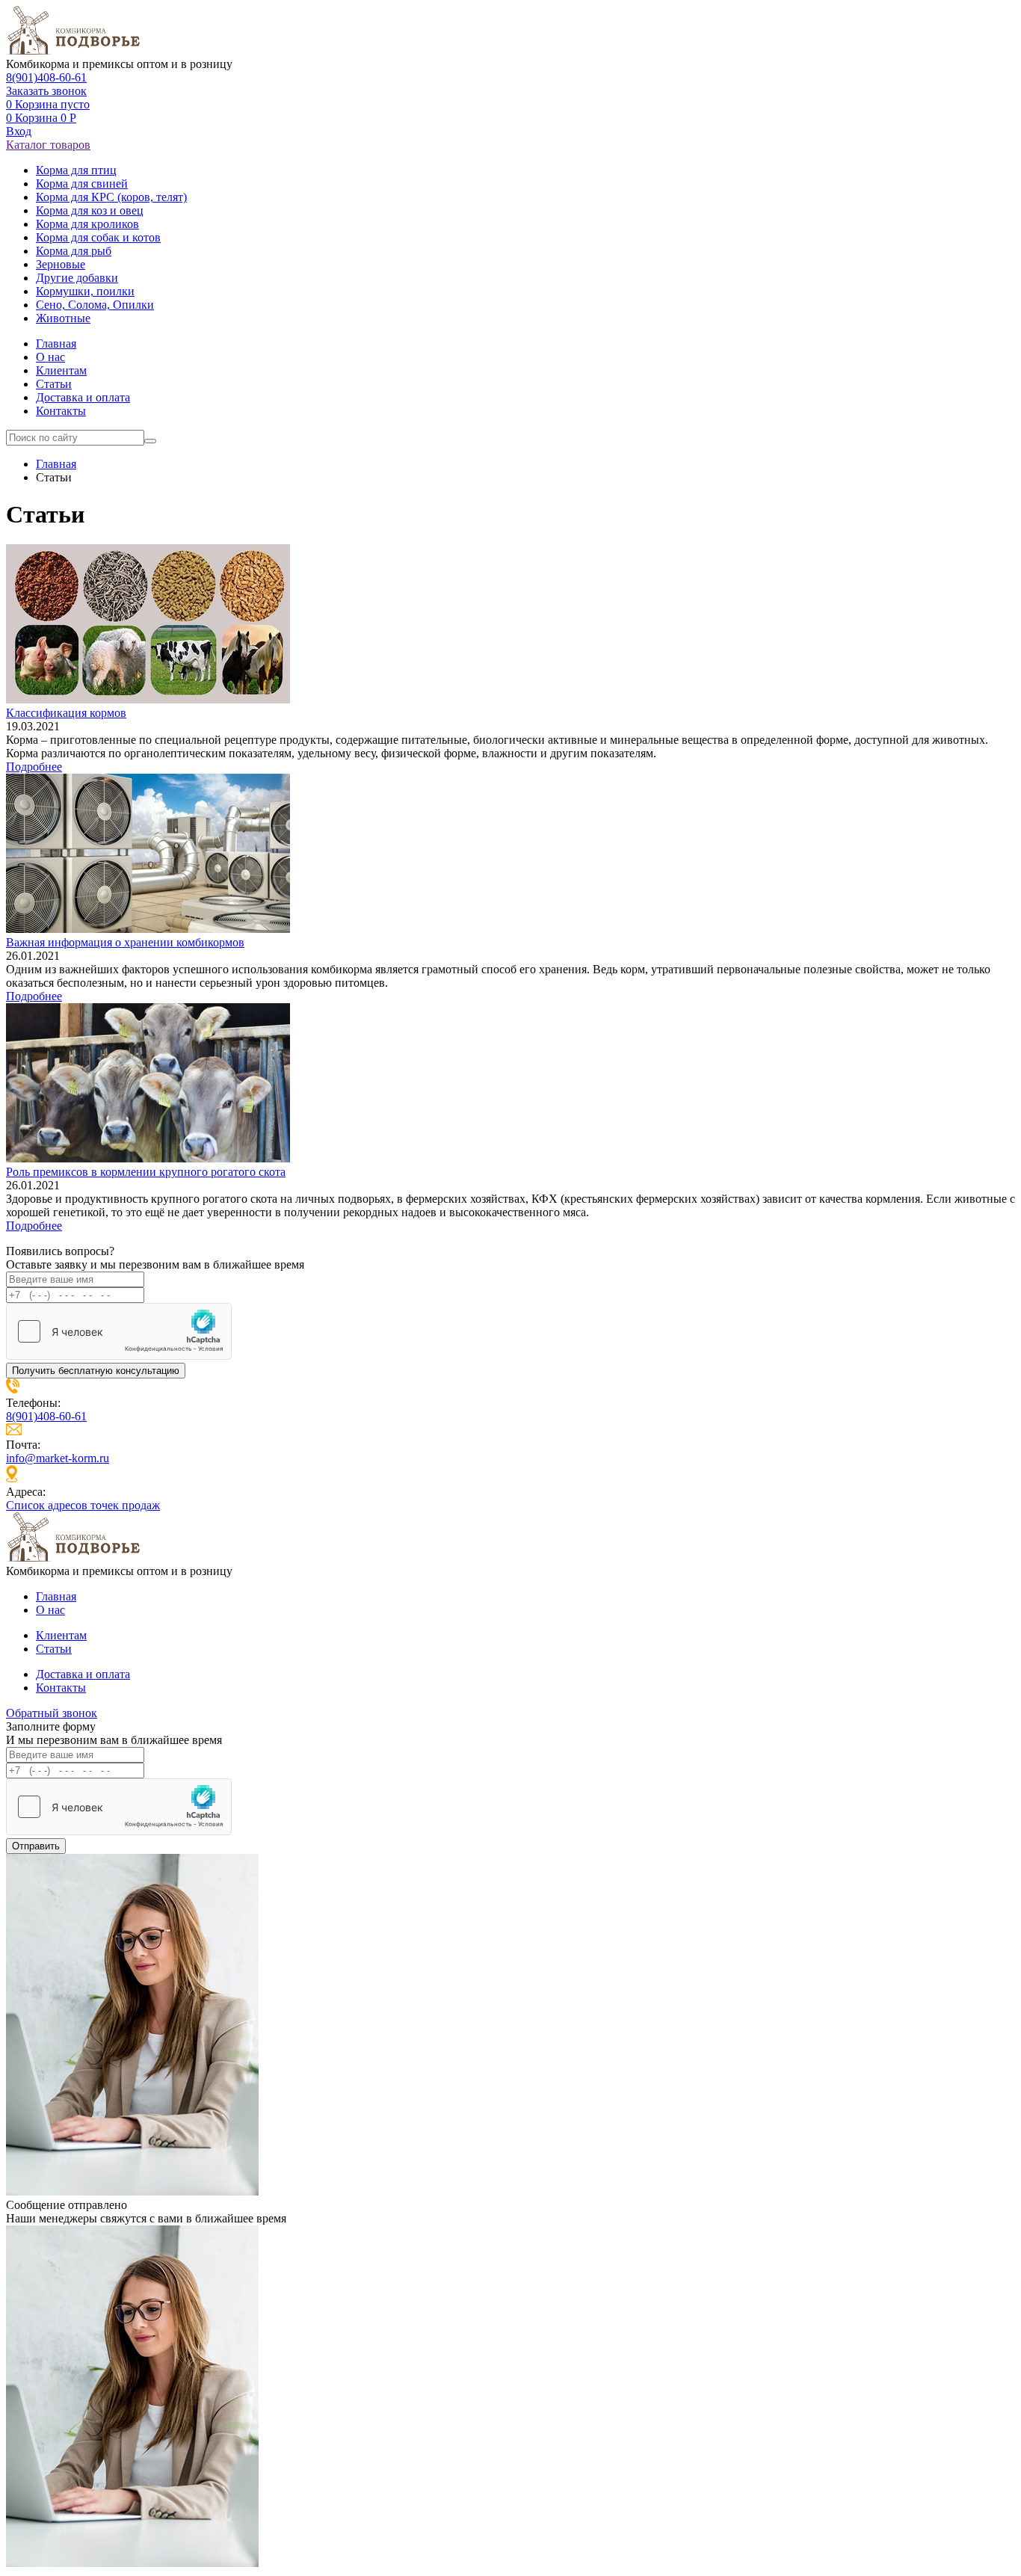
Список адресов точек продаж (83, 1505)
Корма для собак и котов (98, 237)
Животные (63, 318)
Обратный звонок (52, 1713)
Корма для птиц (76, 170)
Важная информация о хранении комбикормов (125, 942)
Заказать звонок (46, 91)
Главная (56, 343)
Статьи (54, 384)
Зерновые (61, 264)
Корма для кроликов (87, 224)
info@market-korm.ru (58, 1458)
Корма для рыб (74, 251)
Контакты (61, 411)
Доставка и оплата (83, 397)
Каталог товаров (48, 145)
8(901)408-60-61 (46, 77)
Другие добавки (77, 278)
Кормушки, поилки (85, 291)
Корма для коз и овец (90, 210)
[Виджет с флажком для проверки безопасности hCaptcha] (119, 1331)
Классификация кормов (66, 713)
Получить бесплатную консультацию (96, 1371)
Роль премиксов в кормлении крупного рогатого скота (146, 1172)
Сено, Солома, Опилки (95, 305)
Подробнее (34, 767)
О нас (50, 357)
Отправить (36, 1846)
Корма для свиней (82, 184)
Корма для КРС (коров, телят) (111, 197)
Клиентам (61, 370)
